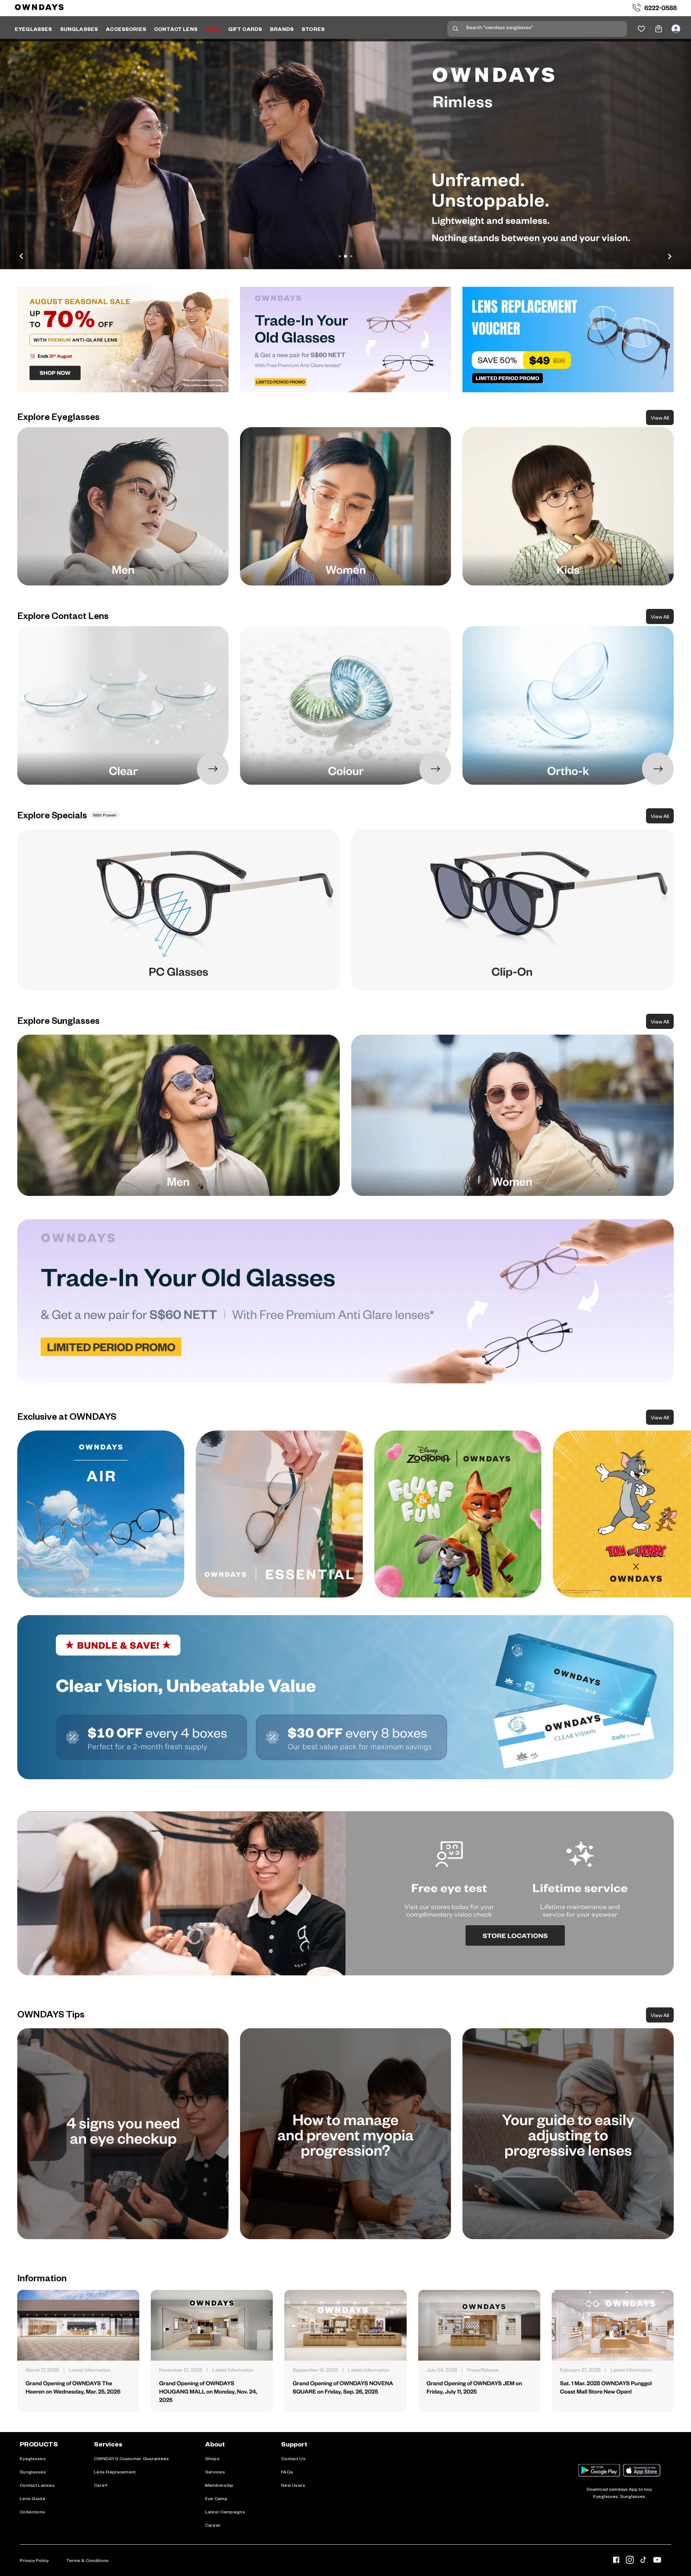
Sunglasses (33, 2472)
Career (213, 2525)
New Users (293, 2485)
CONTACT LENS (176, 29)
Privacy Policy (34, 2560)
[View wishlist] (641, 29)
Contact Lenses (37, 2485)
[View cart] (659, 29)
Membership (219, 2485)
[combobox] (537, 29)
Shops (212, 2458)
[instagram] (630, 2561)
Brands (282, 29)
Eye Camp (216, 2498)
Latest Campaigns (225, 2512)
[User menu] (676, 29)
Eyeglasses (33, 2458)
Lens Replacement (115, 2472)
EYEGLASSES (33, 29)
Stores (313, 29)
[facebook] (616, 2561)
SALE (213, 29)
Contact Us (293, 2458)
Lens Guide (33, 2498)
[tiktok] (643, 2561)
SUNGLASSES (79, 29)
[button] (345, 154)
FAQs (287, 2472)
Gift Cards (245, 29)
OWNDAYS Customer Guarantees (132, 2458)
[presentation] (101, 1514)
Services (215, 2472)
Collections (32, 2512)
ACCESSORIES (126, 29)
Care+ (101, 2485)
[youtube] (657, 2561)
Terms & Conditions (87, 2560)
